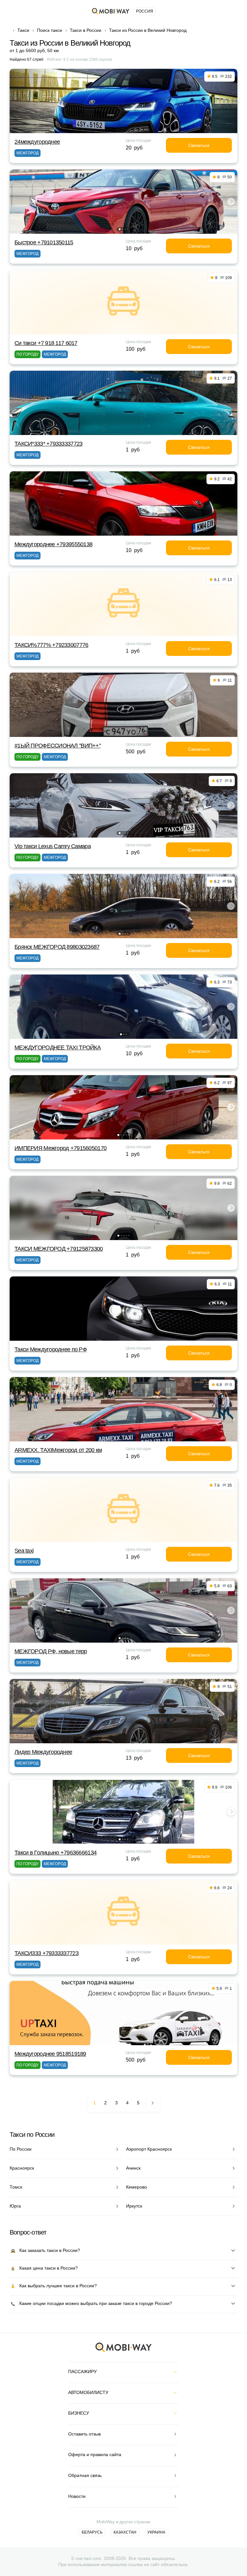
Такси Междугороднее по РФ (51, 1349)
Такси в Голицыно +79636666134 (55, 1853)
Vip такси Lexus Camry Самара (53, 846)
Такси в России (86, 30)
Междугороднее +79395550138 (53, 544)
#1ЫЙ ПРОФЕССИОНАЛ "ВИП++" (58, 746)
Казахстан (125, 2532)
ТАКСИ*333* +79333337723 (48, 444)
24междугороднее (37, 142)
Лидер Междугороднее (43, 1752)
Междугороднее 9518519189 (50, 2054)
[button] (120, 229)
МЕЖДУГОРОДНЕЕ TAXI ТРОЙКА (58, 1048)
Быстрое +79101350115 (44, 242)
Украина (156, 2532)
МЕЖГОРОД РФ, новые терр (51, 1651)
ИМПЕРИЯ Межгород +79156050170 (60, 1148)
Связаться (199, 145)
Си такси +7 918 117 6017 (46, 343)
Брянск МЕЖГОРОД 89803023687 (57, 947)
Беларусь (92, 2532)
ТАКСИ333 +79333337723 (46, 1953)
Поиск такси (50, 30)
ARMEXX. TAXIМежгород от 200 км (58, 1450)
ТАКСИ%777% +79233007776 (51, 645)
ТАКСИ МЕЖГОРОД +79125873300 (59, 1249)
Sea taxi (24, 1551)
